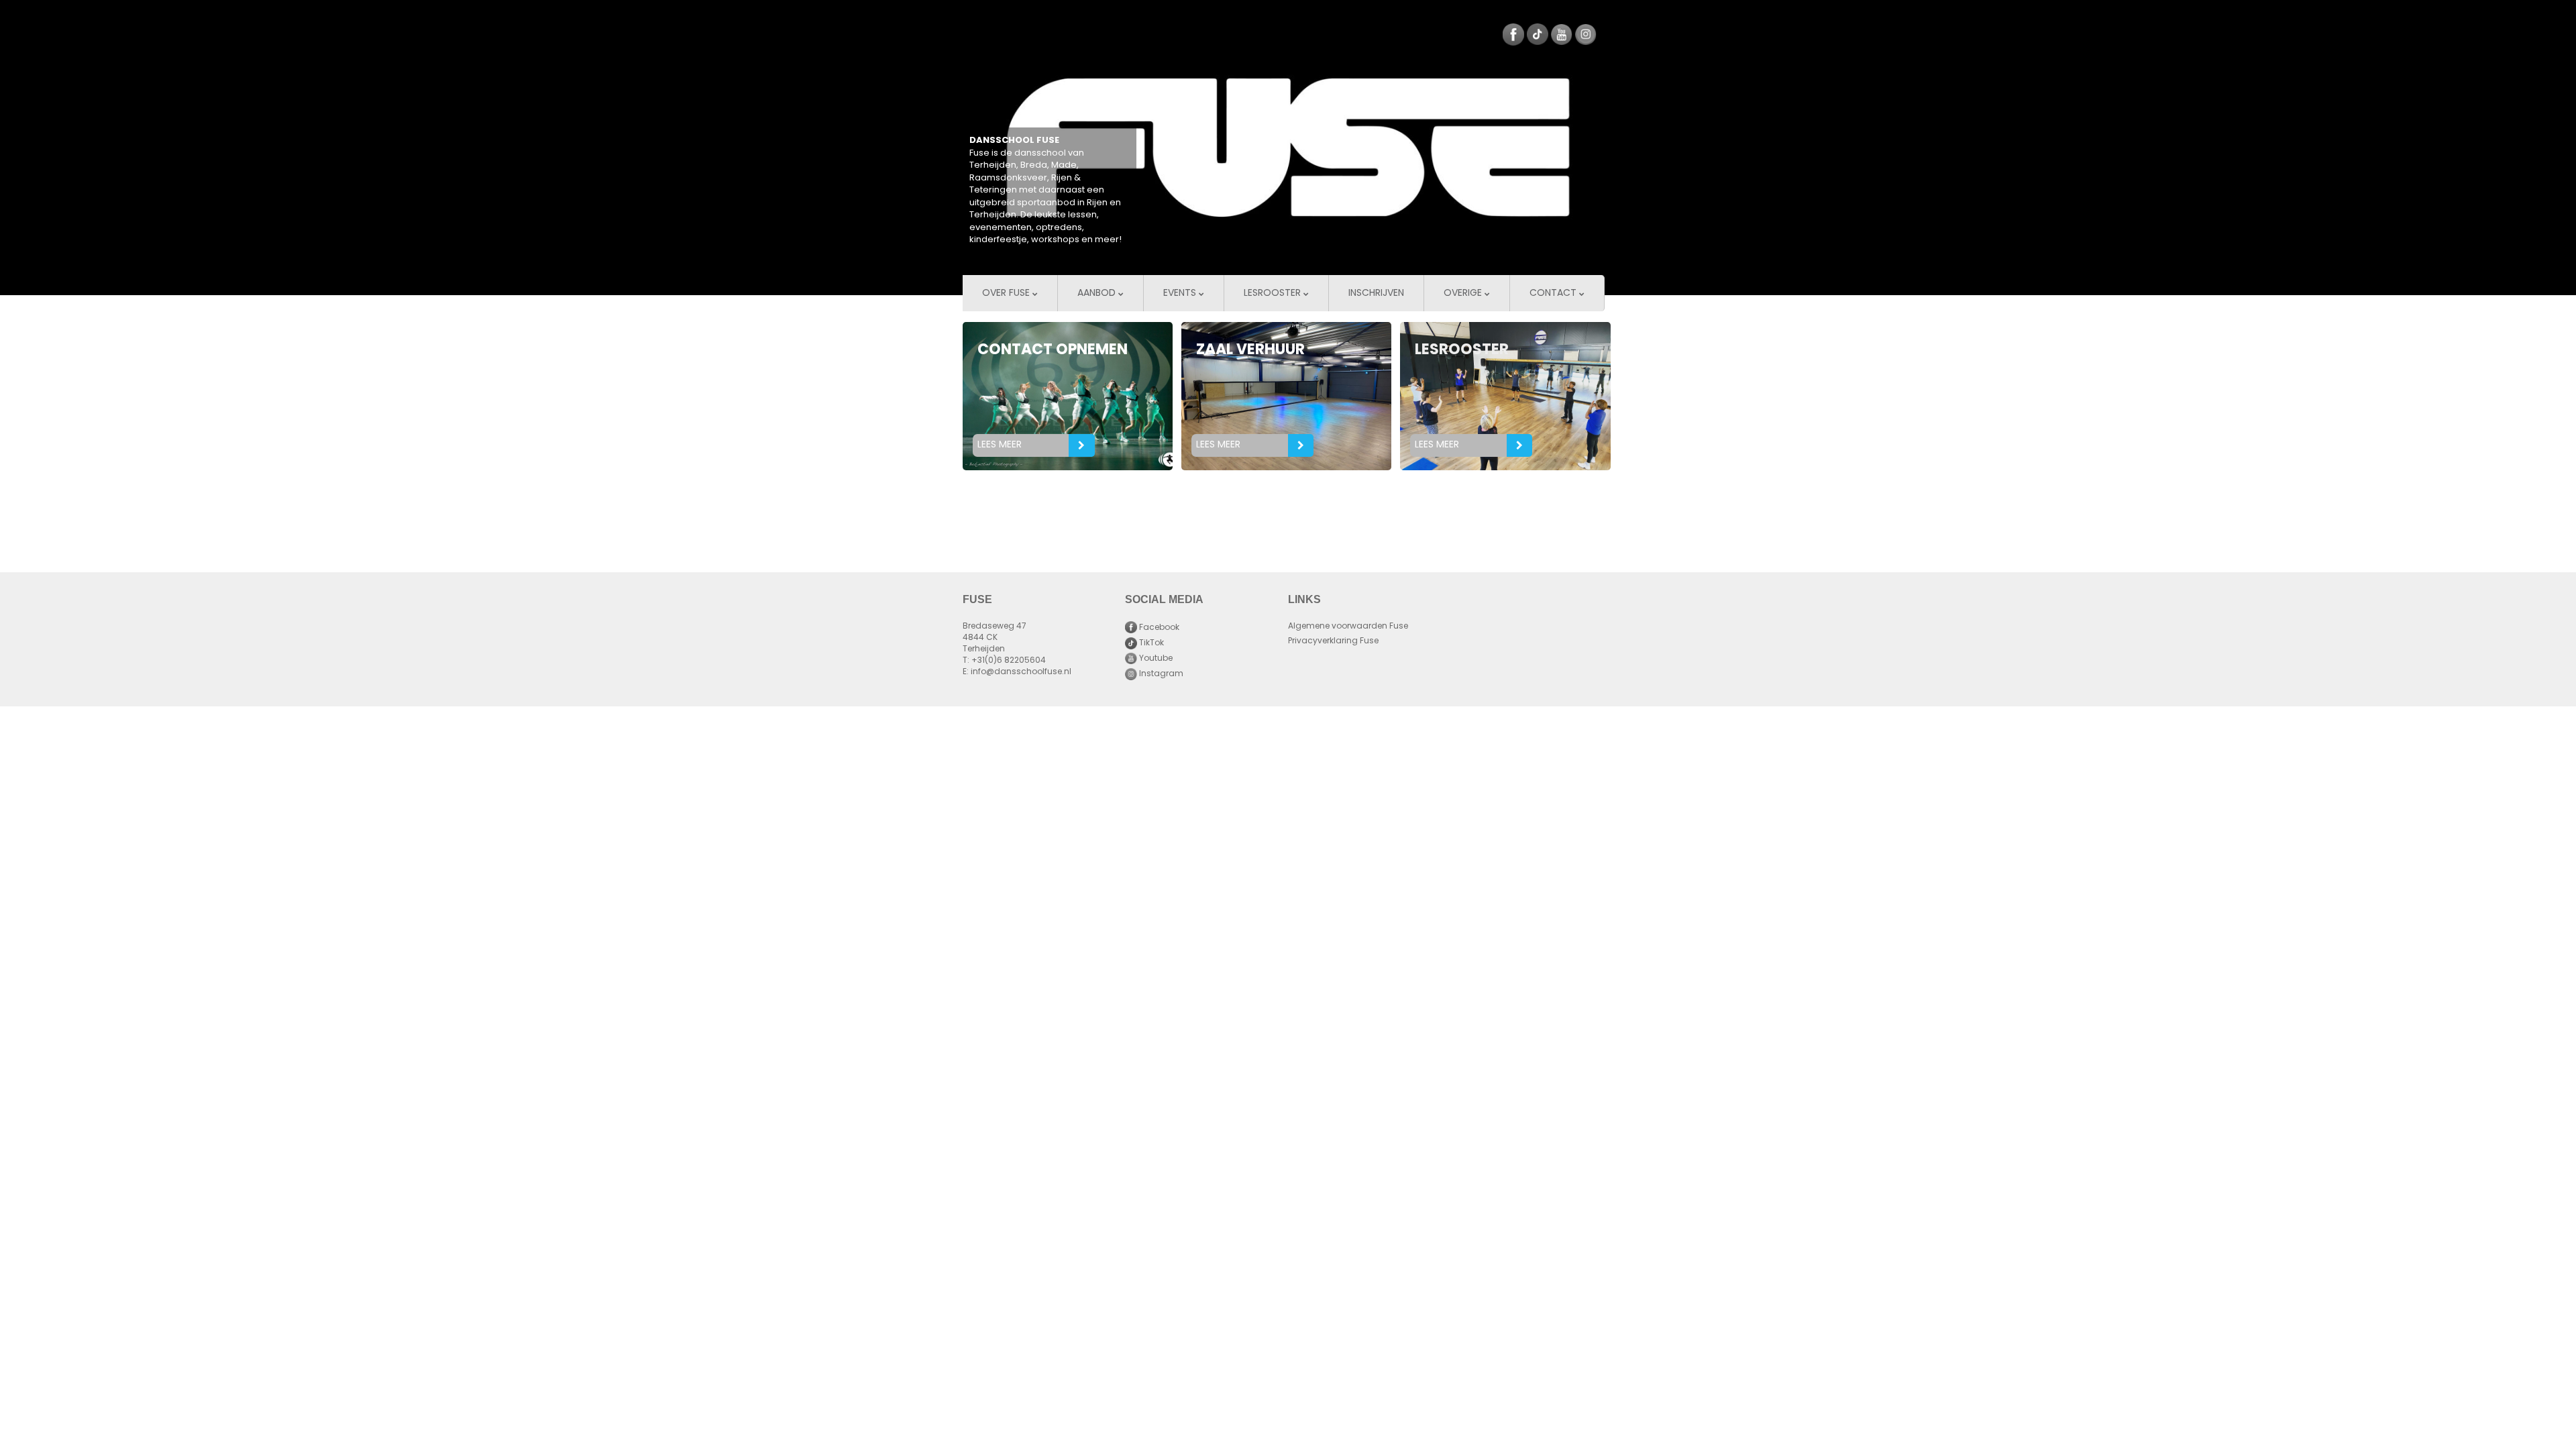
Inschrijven (1376, 293)
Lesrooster (1274, 293)
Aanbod (1098, 293)
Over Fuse (1007, 293)
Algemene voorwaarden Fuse (1348, 627)
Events (1181, 293)
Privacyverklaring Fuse (1333, 641)
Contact (1554, 293)
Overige (1464, 293)
